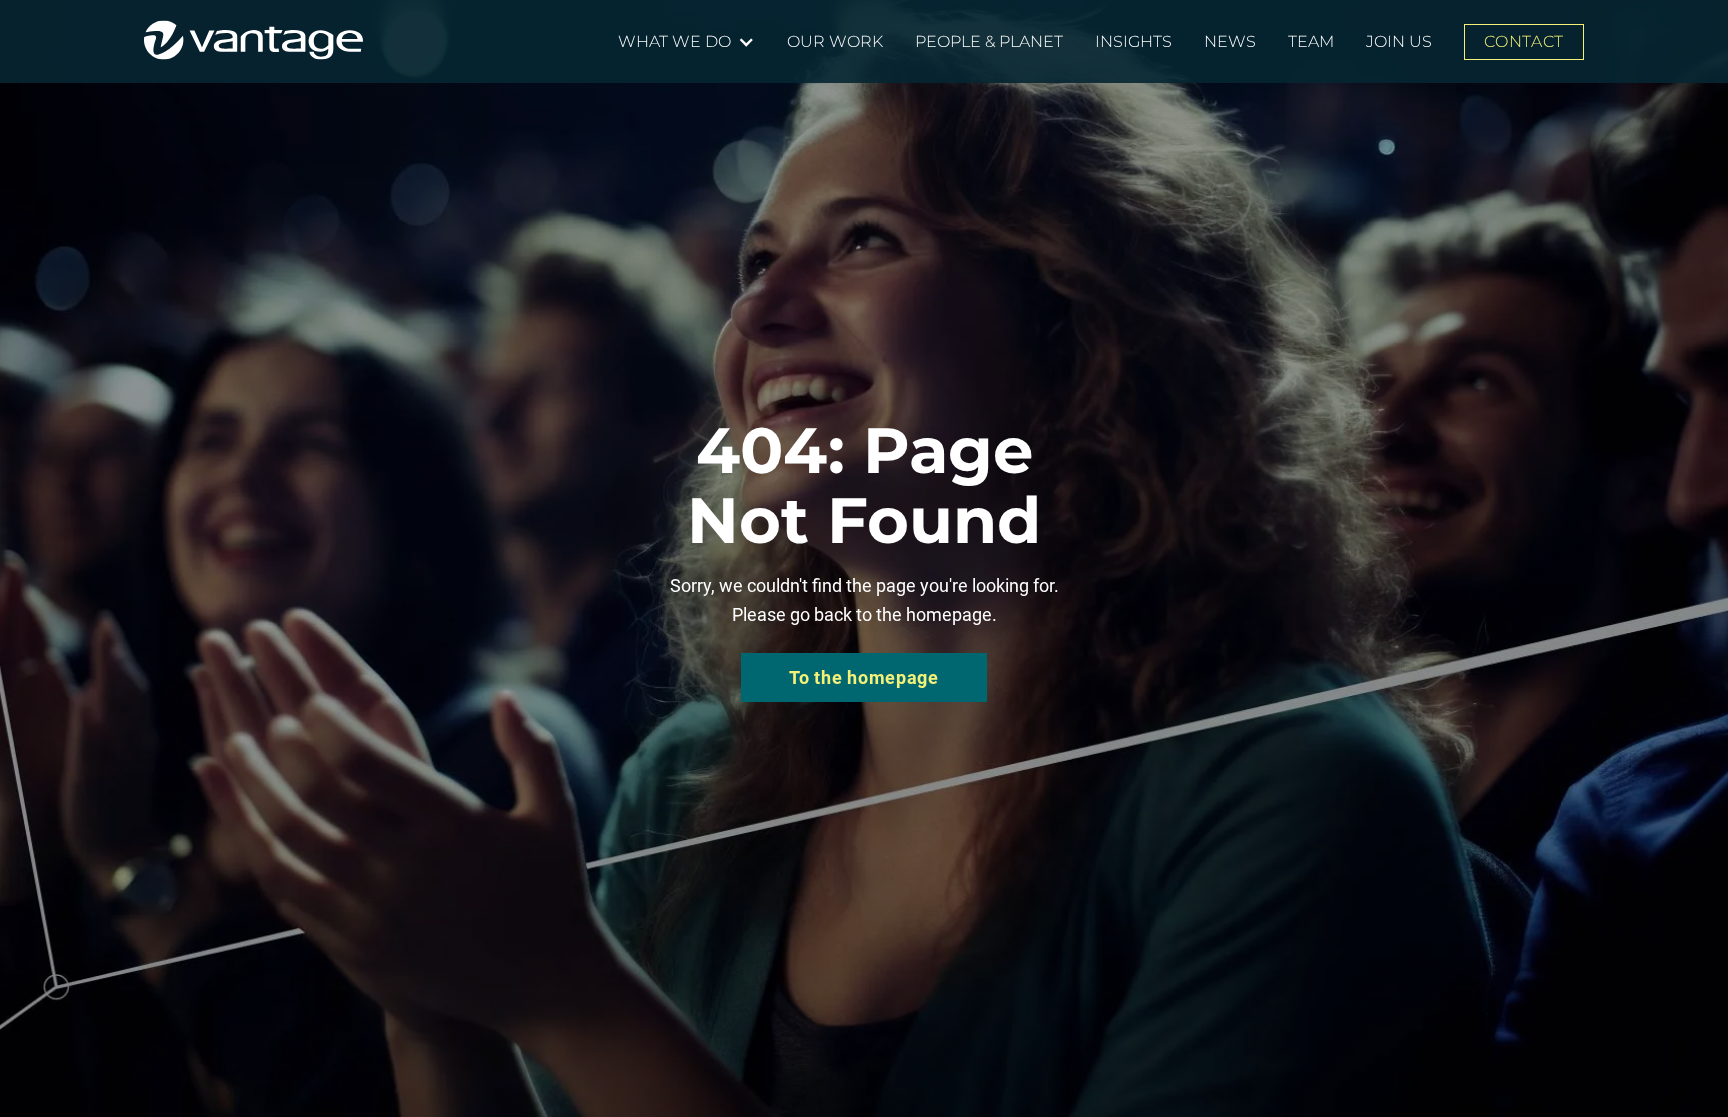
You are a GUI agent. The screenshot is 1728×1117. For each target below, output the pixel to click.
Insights (1133, 41)
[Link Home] (253, 40)
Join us (1399, 41)
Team (1311, 41)
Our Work (835, 41)
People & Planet (989, 41)
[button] (686, 42)
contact (1523, 41)
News (1230, 41)
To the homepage (864, 677)
